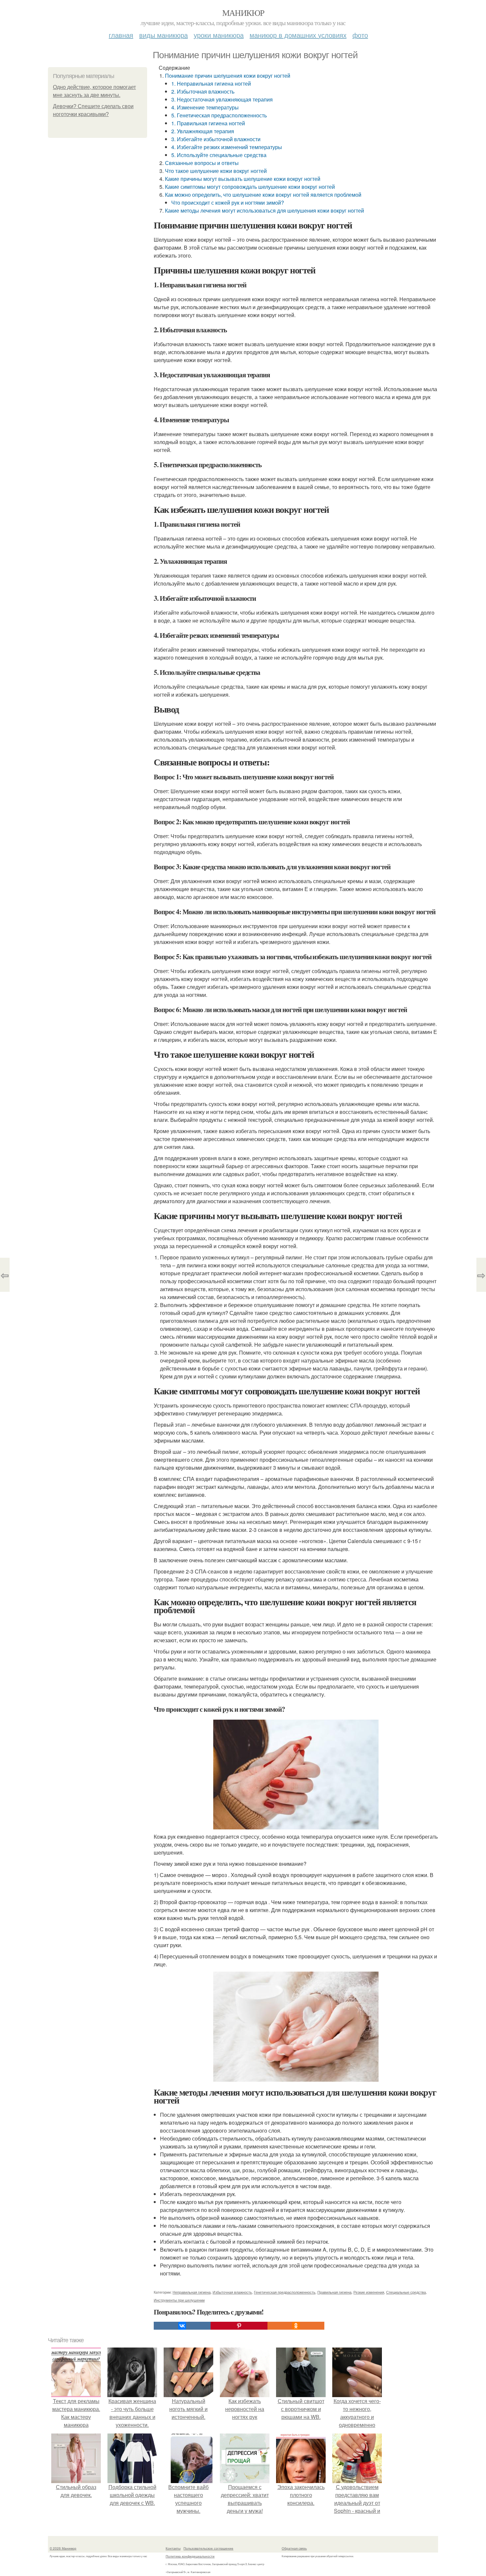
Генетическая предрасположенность (285, 2292)
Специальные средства (406, 2292)
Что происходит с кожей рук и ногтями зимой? (228, 203)
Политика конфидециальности (190, 2556)
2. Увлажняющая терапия (203, 131)
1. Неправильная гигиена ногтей (211, 83)
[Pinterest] (239, 2326)
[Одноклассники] (296, 2326)
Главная (121, 35)
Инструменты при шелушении (179, 2300)
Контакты (173, 2548)
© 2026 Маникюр (63, 2548)
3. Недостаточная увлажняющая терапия (222, 99)
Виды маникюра (163, 35)
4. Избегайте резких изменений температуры (227, 147)
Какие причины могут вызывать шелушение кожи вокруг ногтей (243, 179)
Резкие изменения (369, 2292)
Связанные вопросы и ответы (202, 163)
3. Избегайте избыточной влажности (216, 139)
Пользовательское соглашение (208, 2548)
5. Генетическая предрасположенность (219, 115)
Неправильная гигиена (192, 2292)
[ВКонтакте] (182, 2326)
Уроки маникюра (219, 35)
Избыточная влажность (232, 2292)
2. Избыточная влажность (203, 91)
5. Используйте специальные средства (219, 155)
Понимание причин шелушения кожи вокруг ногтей (228, 76)
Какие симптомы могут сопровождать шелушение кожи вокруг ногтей (250, 187)
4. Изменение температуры (205, 107)
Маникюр (243, 13)
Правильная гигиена (334, 2292)
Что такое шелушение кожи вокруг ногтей (216, 171)
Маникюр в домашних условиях (298, 35)
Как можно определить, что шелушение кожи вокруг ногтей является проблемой (263, 195)
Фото (360, 35)
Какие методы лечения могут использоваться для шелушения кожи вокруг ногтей (264, 210)
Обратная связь (294, 2548)
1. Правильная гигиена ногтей (208, 123)
